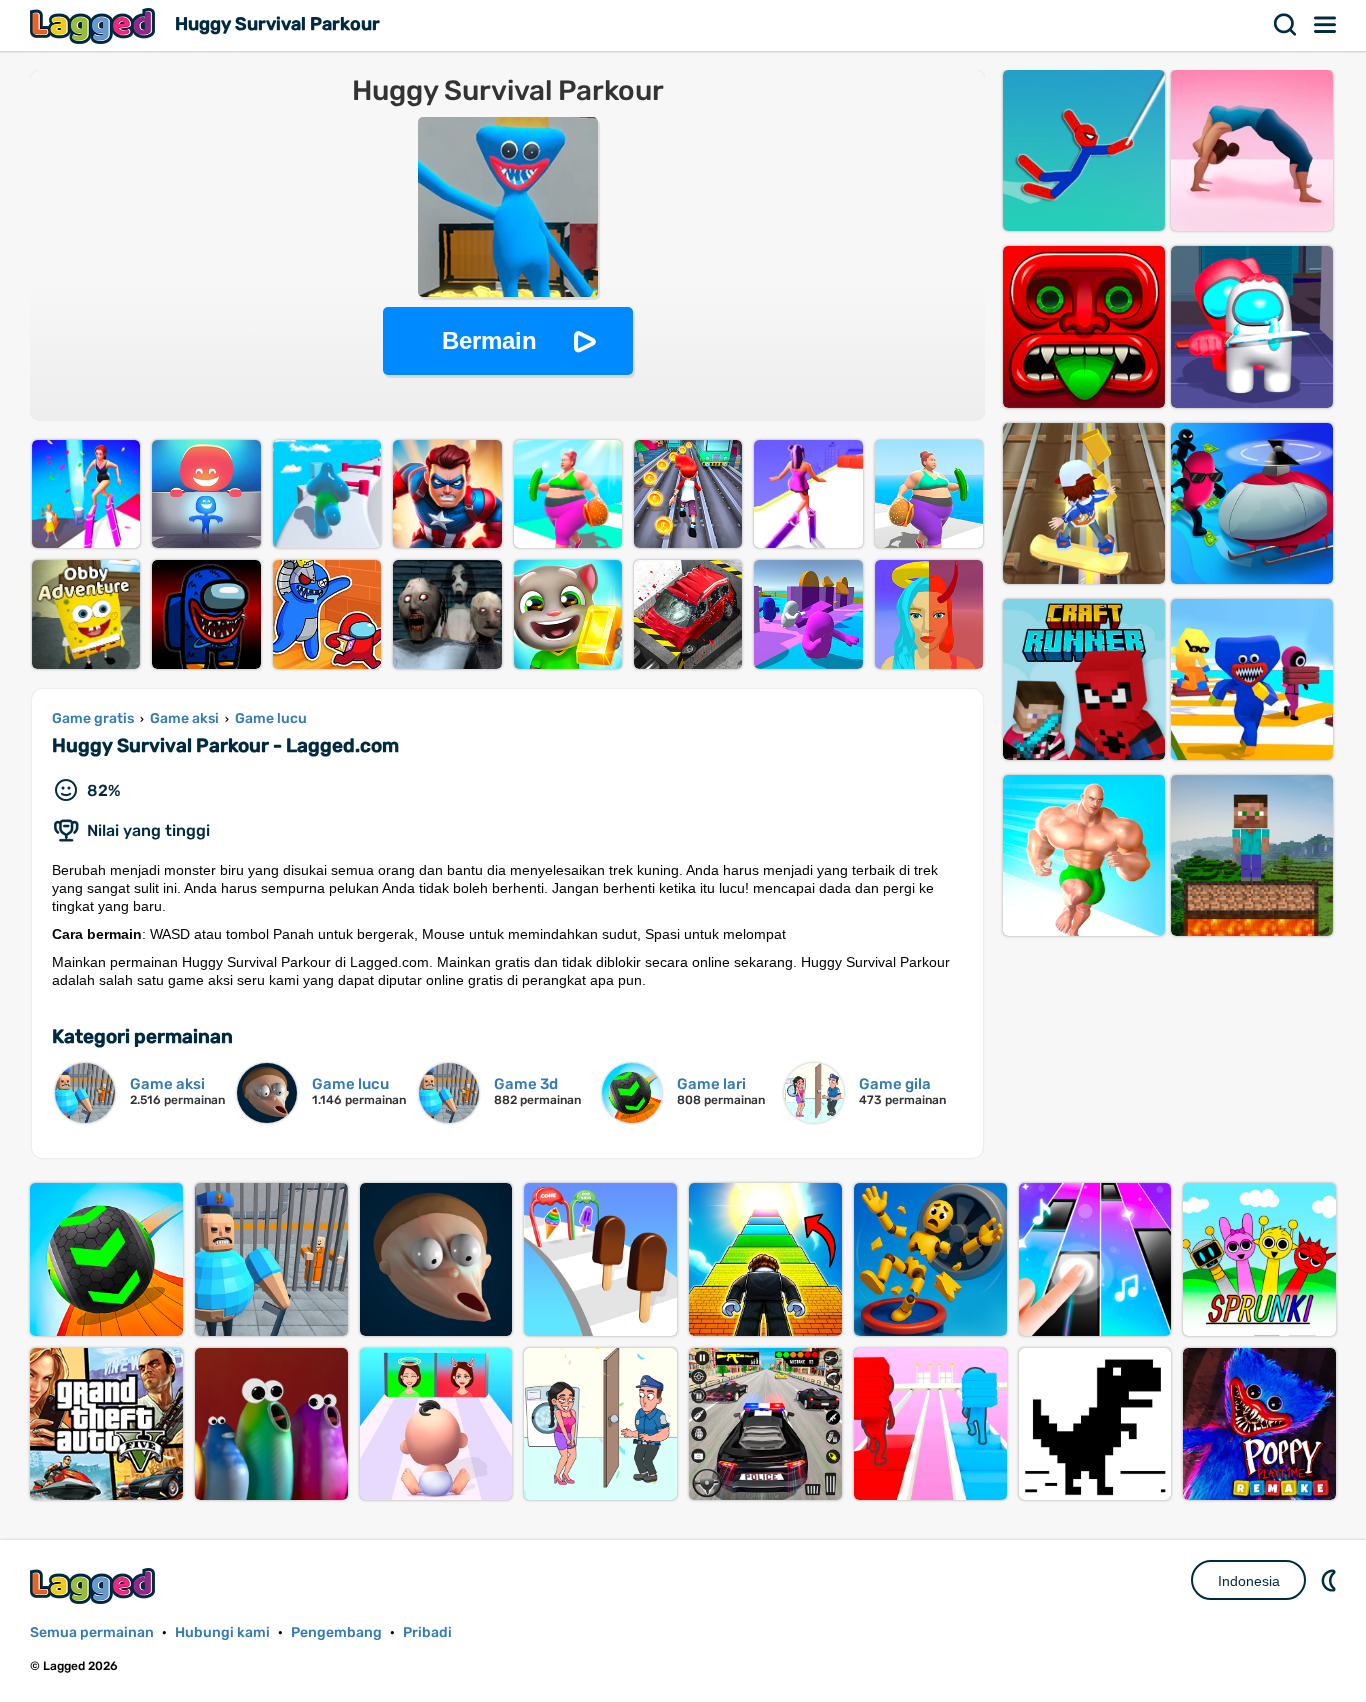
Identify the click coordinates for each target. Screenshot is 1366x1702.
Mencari (1286, 25)
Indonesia (1249, 1581)
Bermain (489, 340)
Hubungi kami (222, 1632)
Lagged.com (95, 1585)
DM (1331, 1580)
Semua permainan (92, 1632)
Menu (1326, 25)
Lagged (95, 25)
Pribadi (427, 1632)
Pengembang (336, 1632)
